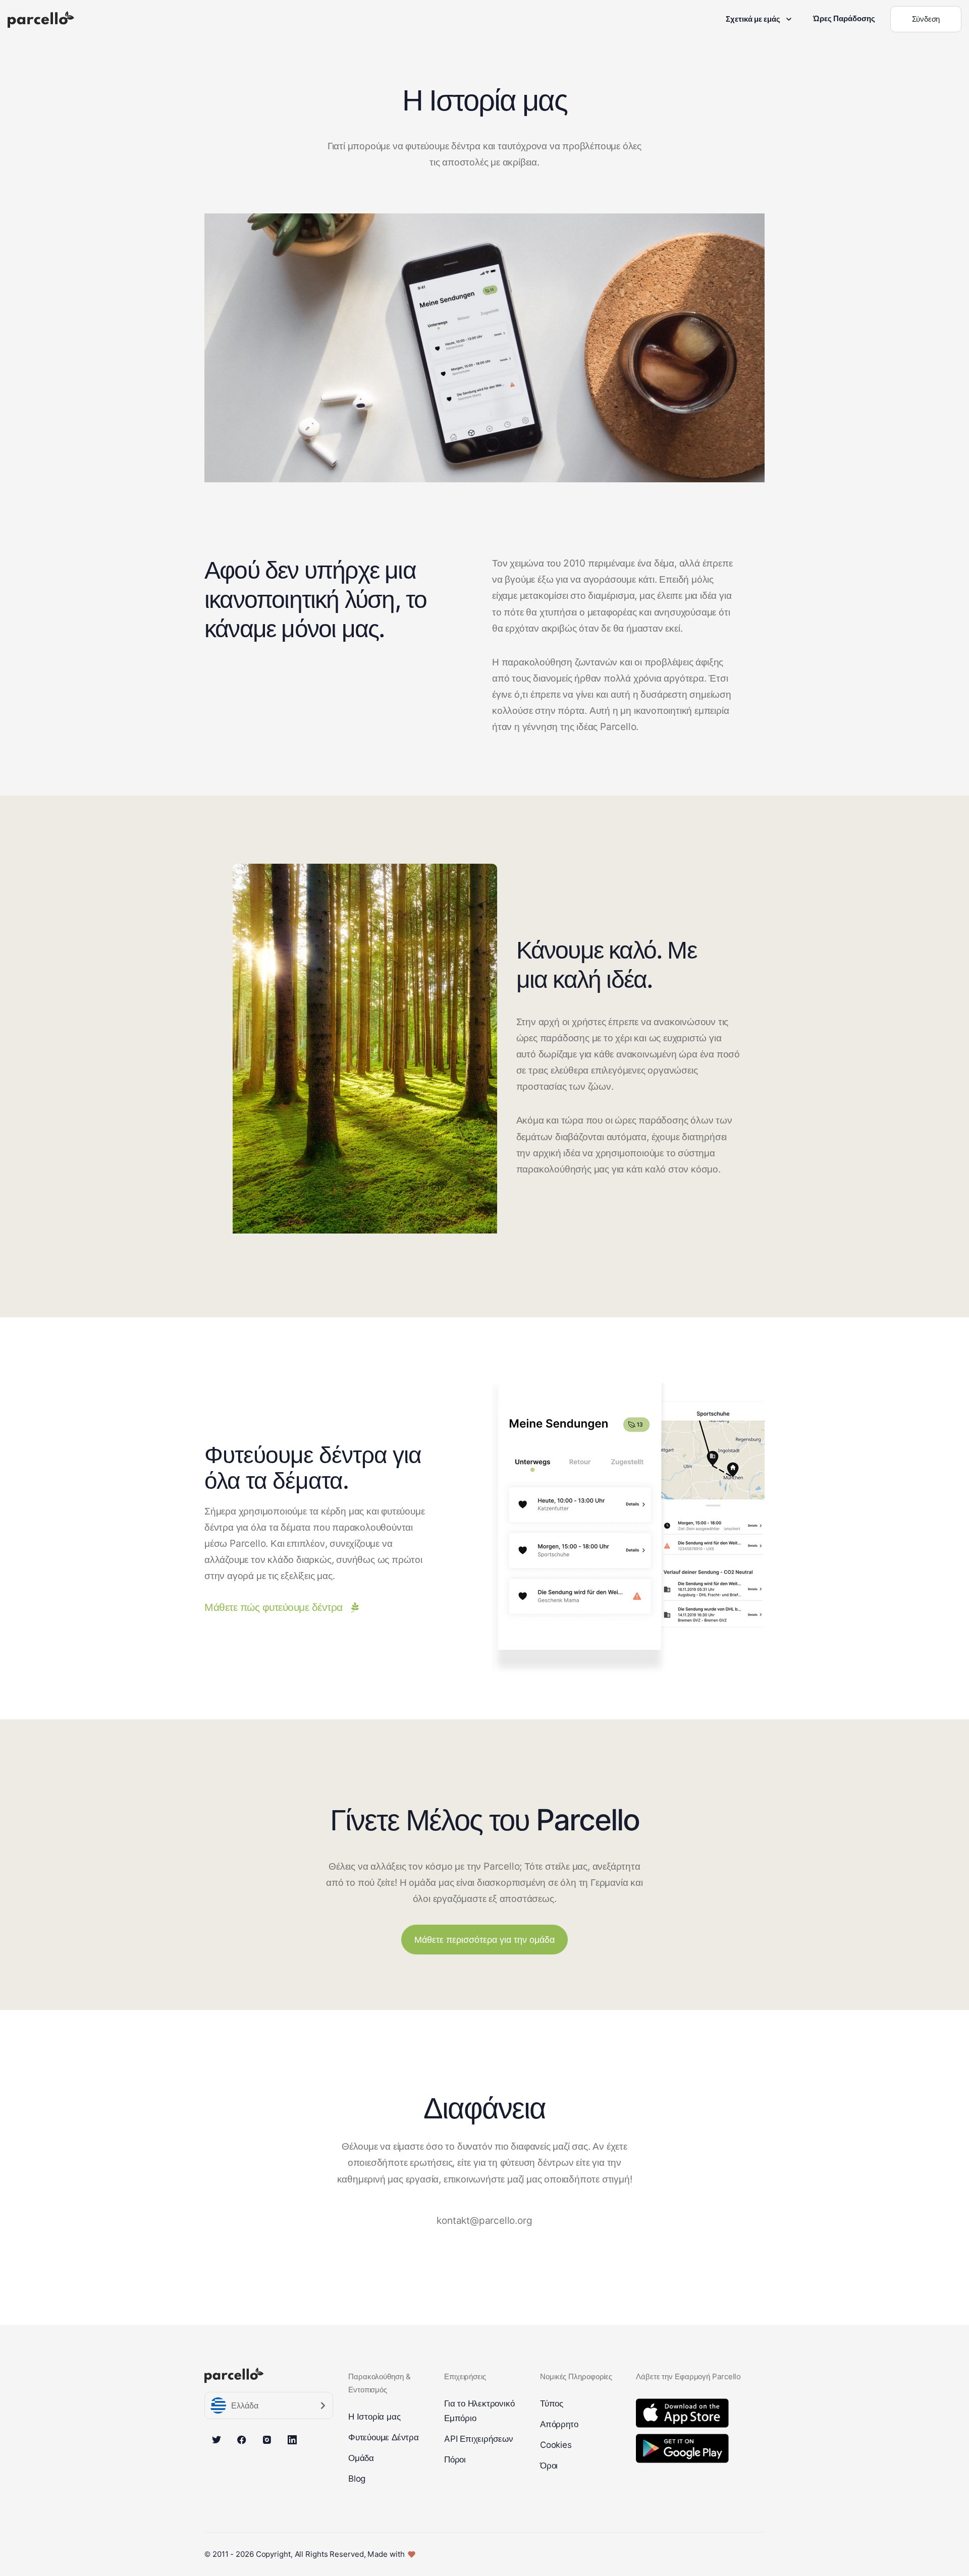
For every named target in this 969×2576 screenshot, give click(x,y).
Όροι (549, 2466)
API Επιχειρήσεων (479, 2439)
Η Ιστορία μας (374, 2417)
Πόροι (455, 2459)
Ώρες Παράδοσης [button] (844, 18)
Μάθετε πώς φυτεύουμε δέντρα (274, 1607)
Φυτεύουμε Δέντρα (384, 2437)
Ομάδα (361, 2458)
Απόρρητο (559, 2424)
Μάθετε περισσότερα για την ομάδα (484, 1940)
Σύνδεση (926, 19)
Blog (357, 2479)
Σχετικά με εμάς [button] (753, 19)
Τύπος (552, 2403)
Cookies (556, 2445)
